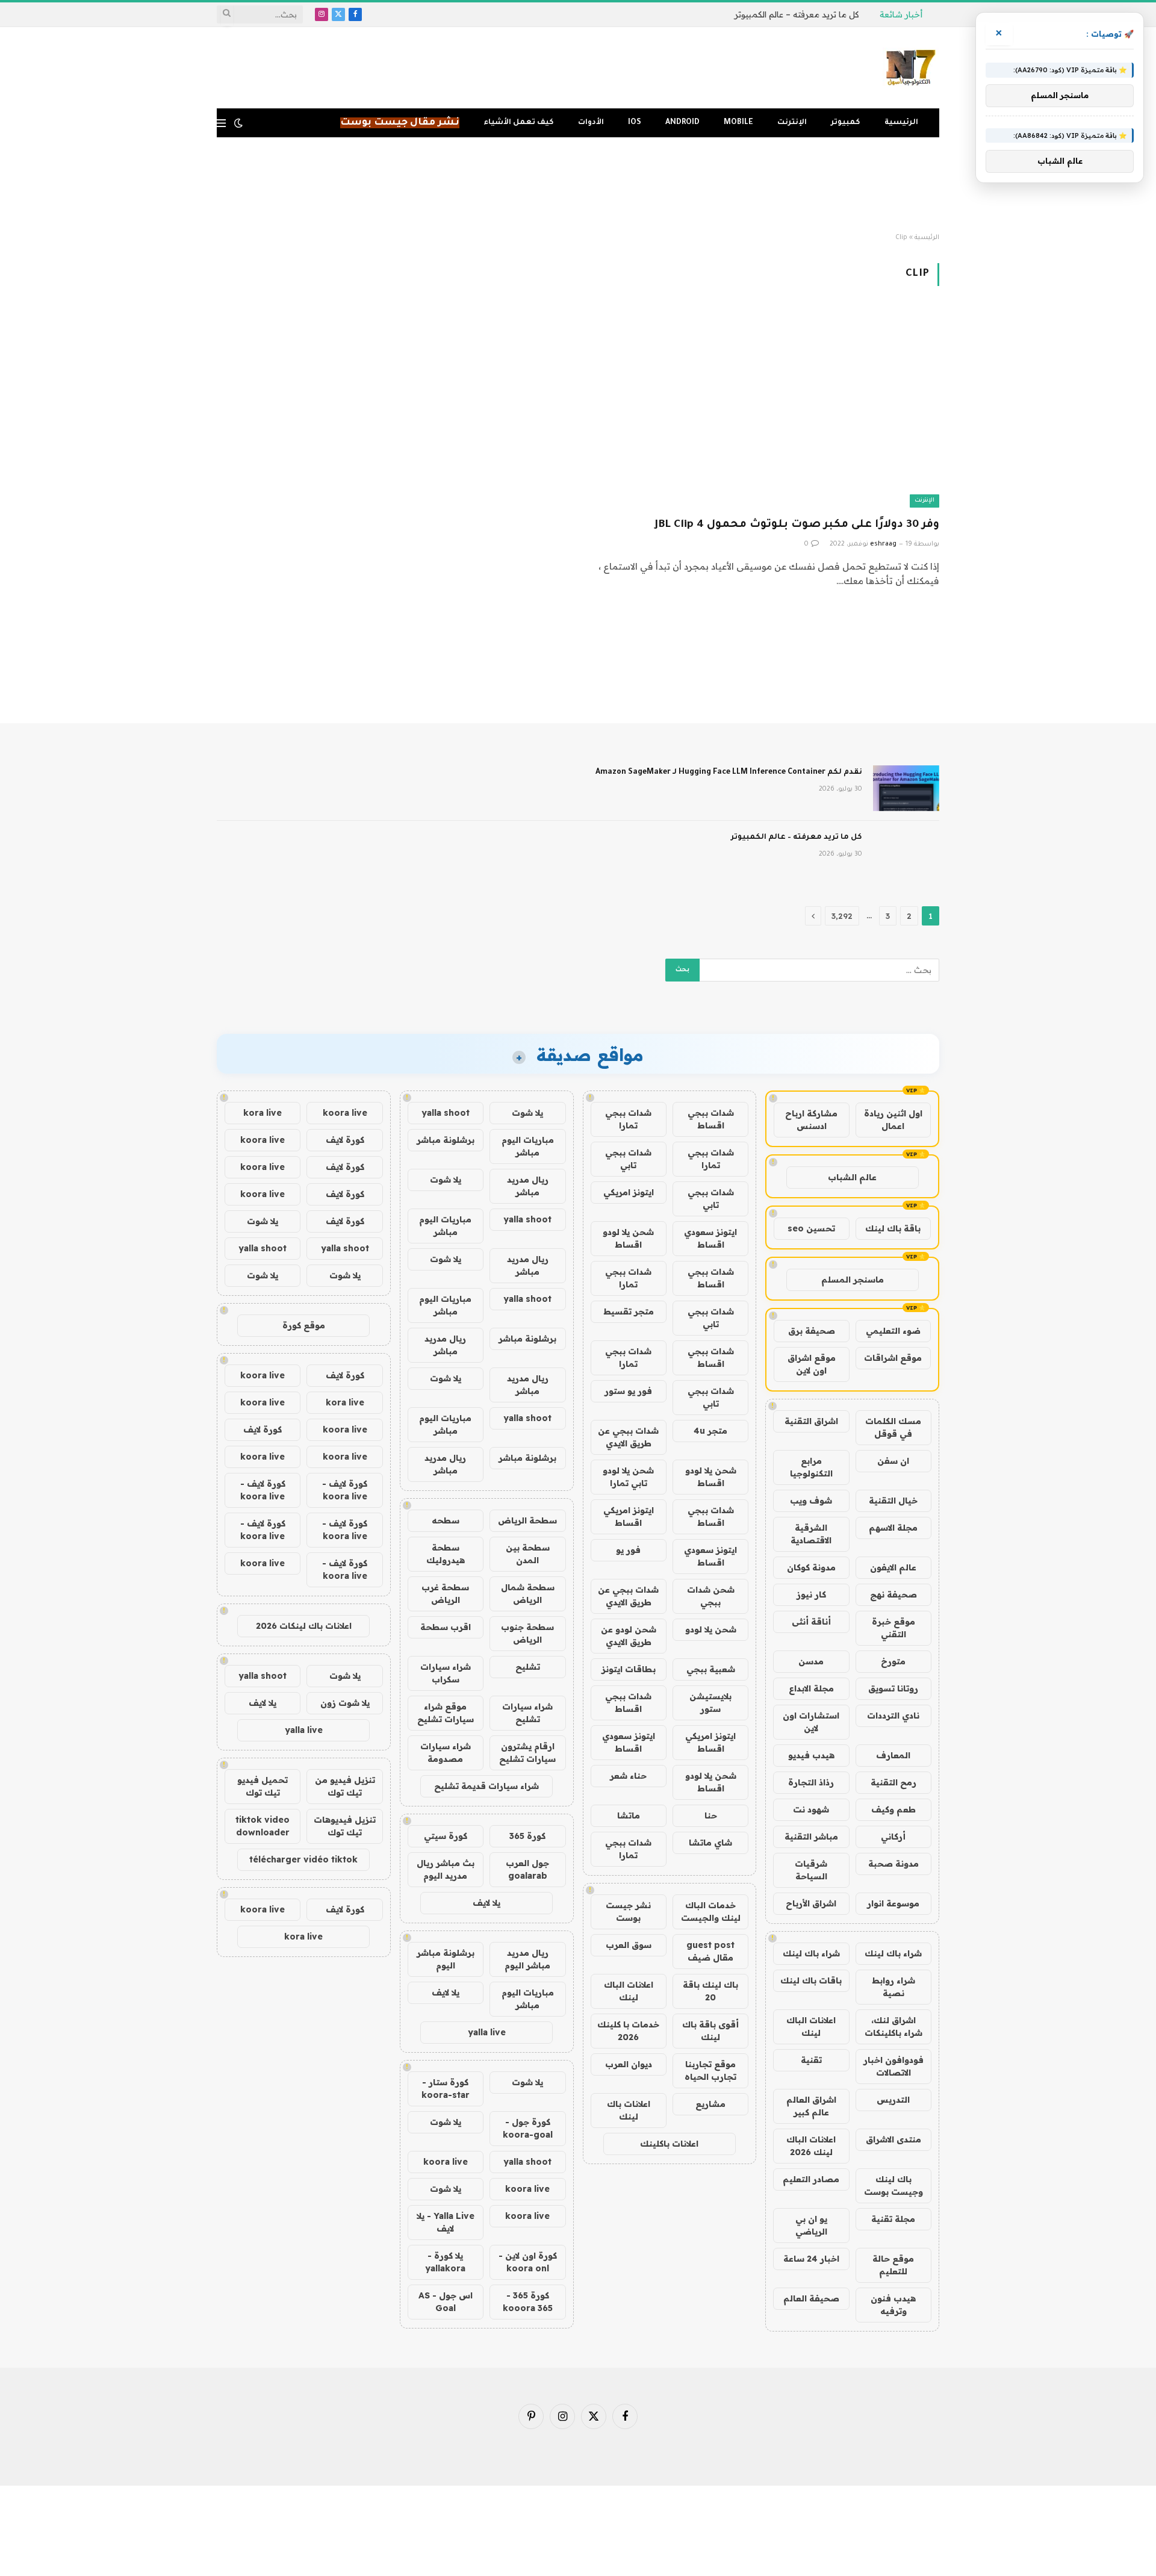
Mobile (738, 123)
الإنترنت (792, 123)
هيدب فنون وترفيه (893, 2305)
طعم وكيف (893, 1809)
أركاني (893, 1837)
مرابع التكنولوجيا (811, 1467)
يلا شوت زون (345, 1703)
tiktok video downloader (263, 1826)
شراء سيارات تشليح (527, 1713)
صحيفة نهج (893, 1594)
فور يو (628, 1550)
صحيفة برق (812, 1331)
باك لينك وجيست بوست (893, 2186)
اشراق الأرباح (811, 1903)
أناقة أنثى (811, 1622)
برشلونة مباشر (446, 1140)
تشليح (528, 1667)
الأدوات (591, 123)
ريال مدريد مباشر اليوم (527, 1959)
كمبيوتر (846, 123)
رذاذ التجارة (811, 1782)
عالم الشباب (852, 1177)
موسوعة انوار (893, 1903)
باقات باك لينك (811, 1980)
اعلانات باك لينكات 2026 (304, 1626)
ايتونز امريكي (629, 1192)
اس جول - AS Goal (446, 2302)
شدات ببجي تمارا (628, 1119)
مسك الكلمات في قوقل (893, 1427)
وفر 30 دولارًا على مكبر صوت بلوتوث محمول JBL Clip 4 (797, 525)
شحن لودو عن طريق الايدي (629, 1636)
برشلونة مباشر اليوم (446, 1959)
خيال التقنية (893, 1501)
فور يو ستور (628, 1391)
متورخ (893, 1661)
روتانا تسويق (893, 1688)
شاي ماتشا (710, 1843)
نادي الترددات (893, 1716)
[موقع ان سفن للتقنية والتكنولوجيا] (911, 68)
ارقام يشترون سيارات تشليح (527, 1753)
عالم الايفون (893, 1567)
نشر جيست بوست (628, 1912)
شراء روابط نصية (893, 1987)
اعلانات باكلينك (669, 2144)
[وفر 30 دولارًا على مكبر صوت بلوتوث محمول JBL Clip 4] (764, 409)
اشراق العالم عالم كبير (811, 2106)
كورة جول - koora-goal (528, 2128)
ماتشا (629, 1815)
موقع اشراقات (893, 1358)
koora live (446, 2162)
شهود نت (811, 1809)
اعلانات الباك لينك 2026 (811, 2146)
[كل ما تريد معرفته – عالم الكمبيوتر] (906, 853)
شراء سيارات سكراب (446, 1673)
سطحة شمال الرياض (528, 1594)
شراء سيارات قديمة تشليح (486, 1786)
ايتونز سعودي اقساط (710, 1238)
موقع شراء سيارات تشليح (446, 1713)
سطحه (446, 1520)
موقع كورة (304, 1325)
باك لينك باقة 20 (710, 1991)
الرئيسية (901, 123)
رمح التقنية (893, 1782)
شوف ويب (811, 1501)
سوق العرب (629, 1945)
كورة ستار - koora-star (446, 2089)
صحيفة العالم (811, 2298)
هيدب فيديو (811, 1755)
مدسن (811, 1661)
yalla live (487, 2032)
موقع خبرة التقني (893, 1628)
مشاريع (710, 2104)
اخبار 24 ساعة (811, 2259)
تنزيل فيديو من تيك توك (345, 1786)
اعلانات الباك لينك (811, 2027)
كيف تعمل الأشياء (519, 123)
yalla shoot (446, 1113)
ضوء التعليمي (893, 1331)
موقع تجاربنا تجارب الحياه (710, 2070)
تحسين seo (811, 1228)
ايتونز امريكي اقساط (629, 1517)
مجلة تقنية (893, 2219)
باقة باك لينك (893, 1228)
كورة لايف (345, 1140)
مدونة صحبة (893, 1864)
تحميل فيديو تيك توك (263, 1786)
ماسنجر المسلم (853, 1280)
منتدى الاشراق (893, 2139)
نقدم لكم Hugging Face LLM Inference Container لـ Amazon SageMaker (729, 773)
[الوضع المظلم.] (238, 123)
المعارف (893, 1755)
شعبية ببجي (711, 1669)
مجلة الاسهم (893, 1528)
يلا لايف (486, 1903)
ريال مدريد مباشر (528, 1186)
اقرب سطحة (446, 1627)
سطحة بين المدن (528, 1554)
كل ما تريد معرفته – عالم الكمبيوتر (797, 14)
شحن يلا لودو (711, 1629)
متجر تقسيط (629, 1311)
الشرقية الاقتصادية (811, 1534)
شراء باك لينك (893, 1953)
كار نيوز (811, 1594)
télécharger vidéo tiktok (303, 1859)
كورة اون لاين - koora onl (528, 2262)
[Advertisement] (578, 185)
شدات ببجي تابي (628, 1159)
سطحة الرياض (527, 1520)
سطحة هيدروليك (446, 1554)
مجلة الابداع (811, 1688)
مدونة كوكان (811, 1567)
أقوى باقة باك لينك (710, 2031)
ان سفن (893, 1461)
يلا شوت (527, 1113)
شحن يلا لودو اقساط (628, 1238)
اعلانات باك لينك (629, 2110)
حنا (711, 1815)
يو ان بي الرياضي (811, 2225)
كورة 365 (527, 1836)
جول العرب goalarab (527, 1869)
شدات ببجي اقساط (711, 1119)
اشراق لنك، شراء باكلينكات (893, 2027)
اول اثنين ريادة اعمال (893, 1120)
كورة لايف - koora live (345, 1490)
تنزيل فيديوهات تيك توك (345, 1826)
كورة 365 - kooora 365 (528, 2302)
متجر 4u (710, 1431)
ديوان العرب (629, 2064)
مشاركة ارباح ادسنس (811, 1120)
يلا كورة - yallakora (445, 2262)
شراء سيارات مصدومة (446, 1753)
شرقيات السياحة (811, 1870)
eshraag (883, 544)
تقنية (811, 2060)
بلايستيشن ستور (710, 1703)
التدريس (893, 2100)
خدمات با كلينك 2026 (628, 2031)
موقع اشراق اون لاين (812, 1364)
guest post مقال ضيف (710, 1951)
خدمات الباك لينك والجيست (711, 1912)
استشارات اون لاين (811, 1722)
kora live (263, 1113)
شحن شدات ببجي (711, 1596)
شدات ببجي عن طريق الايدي (628, 1437)
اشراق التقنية (811, 1421)
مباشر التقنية (811, 1837)
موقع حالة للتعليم (893, 2265)
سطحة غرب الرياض (445, 1594)
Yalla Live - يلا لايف (446, 2222)
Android (682, 123)
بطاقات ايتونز (629, 1669)
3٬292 (842, 916)
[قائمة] (221, 123)
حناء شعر (628, 1776)
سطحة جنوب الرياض (527, 1633)
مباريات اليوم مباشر (528, 1146)
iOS (635, 123)
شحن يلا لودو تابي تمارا (628, 1477)
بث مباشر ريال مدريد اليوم (446, 1869)
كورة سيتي (446, 1836)
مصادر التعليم (811, 2179)
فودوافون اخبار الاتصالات (893, 2066)
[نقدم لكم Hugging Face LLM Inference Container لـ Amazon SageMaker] (906, 788)
